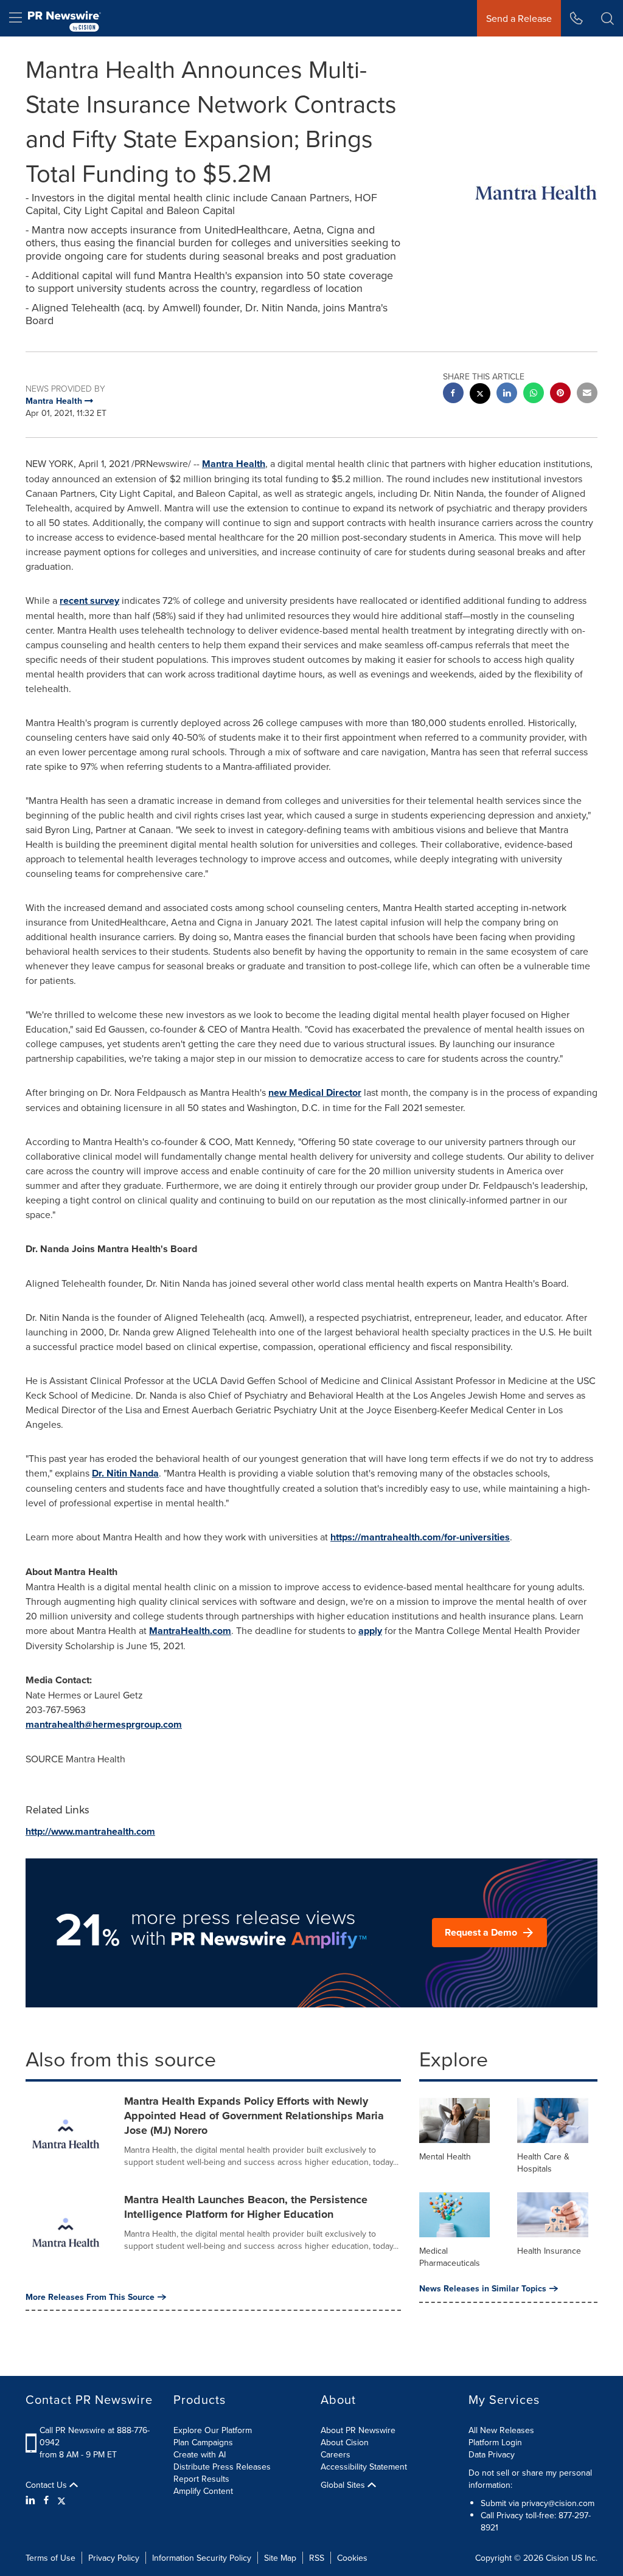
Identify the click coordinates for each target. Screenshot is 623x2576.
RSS (317, 2558)
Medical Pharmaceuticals (450, 2257)
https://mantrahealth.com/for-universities (420, 1537)
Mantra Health (234, 464)
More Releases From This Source (90, 2297)
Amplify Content (203, 2491)
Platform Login (495, 2442)
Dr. (125, 1473)
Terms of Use (50, 2558)
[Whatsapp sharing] (534, 394)
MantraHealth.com (190, 1631)
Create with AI (200, 2454)
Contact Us (47, 2485)
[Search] (607, 18)
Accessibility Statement (364, 2467)
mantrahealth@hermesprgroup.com (104, 1724)
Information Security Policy (202, 2558)
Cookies (352, 2558)
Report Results (201, 2479)
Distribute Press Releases (222, 2467)
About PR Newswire (358, 2430)
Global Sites (344, 2485)
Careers (336, 2454)
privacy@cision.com (558, 2503)
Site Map (280, 2558)
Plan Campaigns (203, 2442)
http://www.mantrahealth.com (90, 1831)
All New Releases (501, 2430)
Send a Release (519, 18)
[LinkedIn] (32, 2500)
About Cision (345, 2442)
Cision (557, 2558)
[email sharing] (587, 394)
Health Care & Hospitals (543, 2162)
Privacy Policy (114, 2558)
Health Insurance (549, 2251)
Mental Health (445, 2156)
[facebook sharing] (453, 394)
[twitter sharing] (480, 395)
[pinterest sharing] (560, 394)
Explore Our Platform (213, 2430)
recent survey (89, 601)
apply (370, 1631)
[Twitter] (61, 2500)
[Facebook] (46, 2500)
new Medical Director (315, 1092)
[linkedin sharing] (507, 394)
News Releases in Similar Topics (483, 2288)
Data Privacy (492, 2454)
